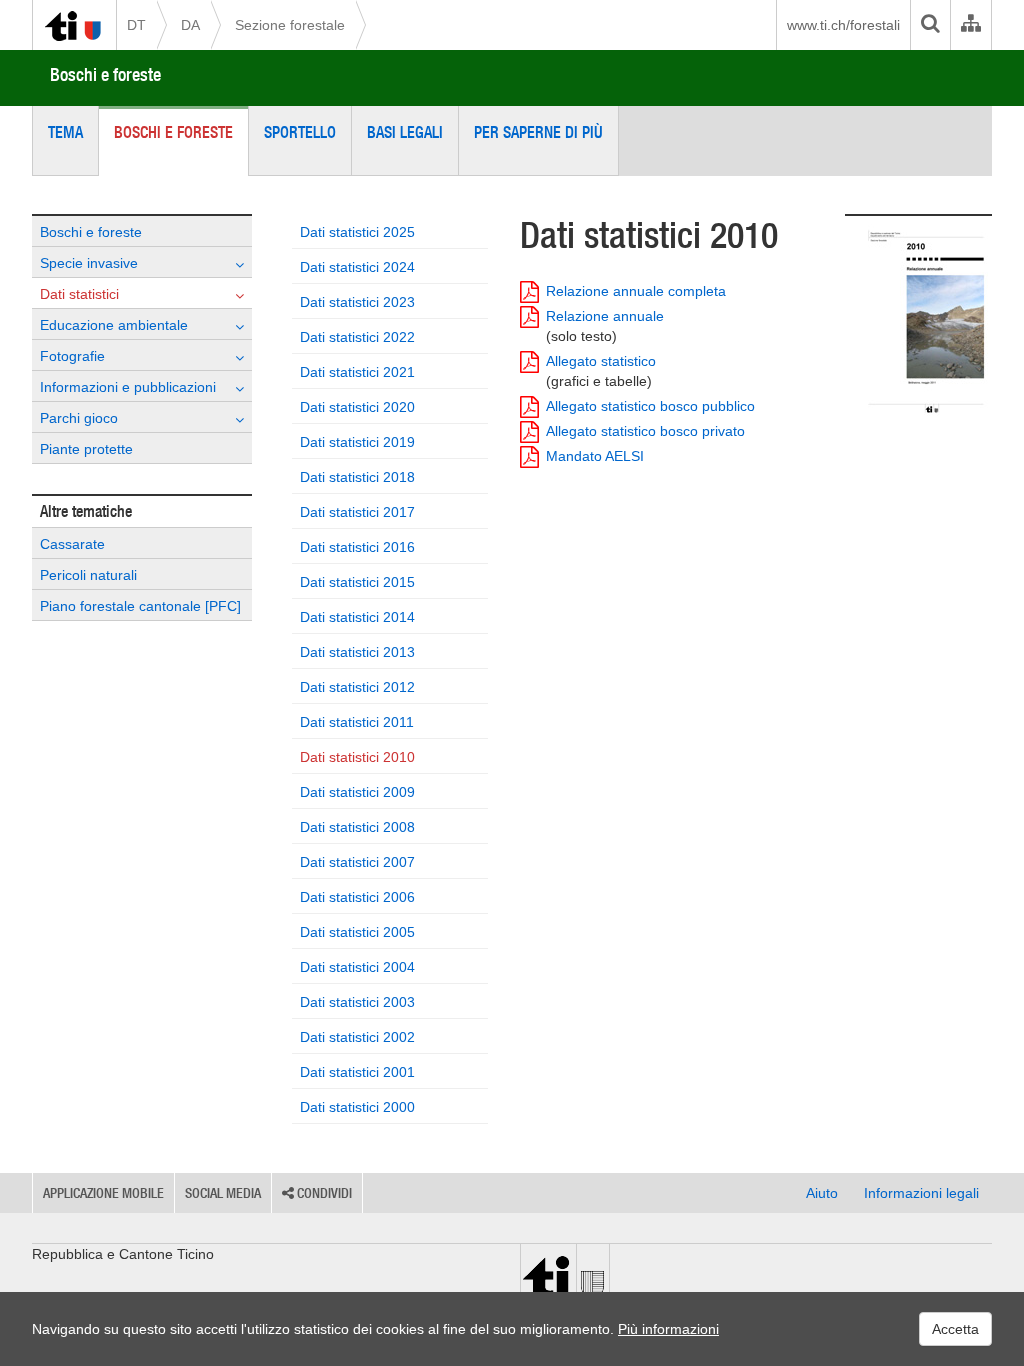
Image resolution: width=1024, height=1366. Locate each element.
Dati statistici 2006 (357, 897)
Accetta (955, 1329)
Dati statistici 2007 (357, 862)
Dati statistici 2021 (357, 372)
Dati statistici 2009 (357, 792)
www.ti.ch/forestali (843, 25)
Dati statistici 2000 (357, 1107)
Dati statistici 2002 (357, 1037)
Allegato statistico (601, 371)
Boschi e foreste (105, 74)
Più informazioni (668, 1329)
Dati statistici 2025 (357, 232)
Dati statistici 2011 (357, 722)
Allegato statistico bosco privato (645, 431)
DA (190, 25)
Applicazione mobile (103, 1193)
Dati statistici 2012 (357, 687)
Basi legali (405, 132)
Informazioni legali (921, 1193)
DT (136, 25)
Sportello (300, 132)
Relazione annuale (605, 326)
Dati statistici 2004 (357, 967)
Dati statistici (79, 294)
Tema (65, 132)
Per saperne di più (538, 132)
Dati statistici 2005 (357, 932)
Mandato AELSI (595, 456)
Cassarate (72, 544)
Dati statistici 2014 (357, 617)
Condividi (323, 1193)
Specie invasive (89, 263)
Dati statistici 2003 (357, 1002)
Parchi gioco (79, 418)
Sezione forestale (290, 25)
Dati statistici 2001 (357, 1072)
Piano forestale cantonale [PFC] (140, 606)
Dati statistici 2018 (357, 477)
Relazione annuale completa (636, 291)
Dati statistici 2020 (357, 407)
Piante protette (86, 449)
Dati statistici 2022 (357, 337)
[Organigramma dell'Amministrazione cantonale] (970, 25)
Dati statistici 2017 (357, 512)
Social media (223, 1193)
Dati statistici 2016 (357, 547)
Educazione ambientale (114, 325)
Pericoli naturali (88, 575)
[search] (930, 25)
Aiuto (822, 1193)
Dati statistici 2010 (357, 757)
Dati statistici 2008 (357, 827)
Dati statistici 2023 (357, 302)
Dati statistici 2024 (357, 267)
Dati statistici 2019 (357, 442)
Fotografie (72, 356)
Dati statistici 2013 (357, 652)
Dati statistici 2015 (357, 582)
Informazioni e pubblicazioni (128, 387)
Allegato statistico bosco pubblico (650, 406)
